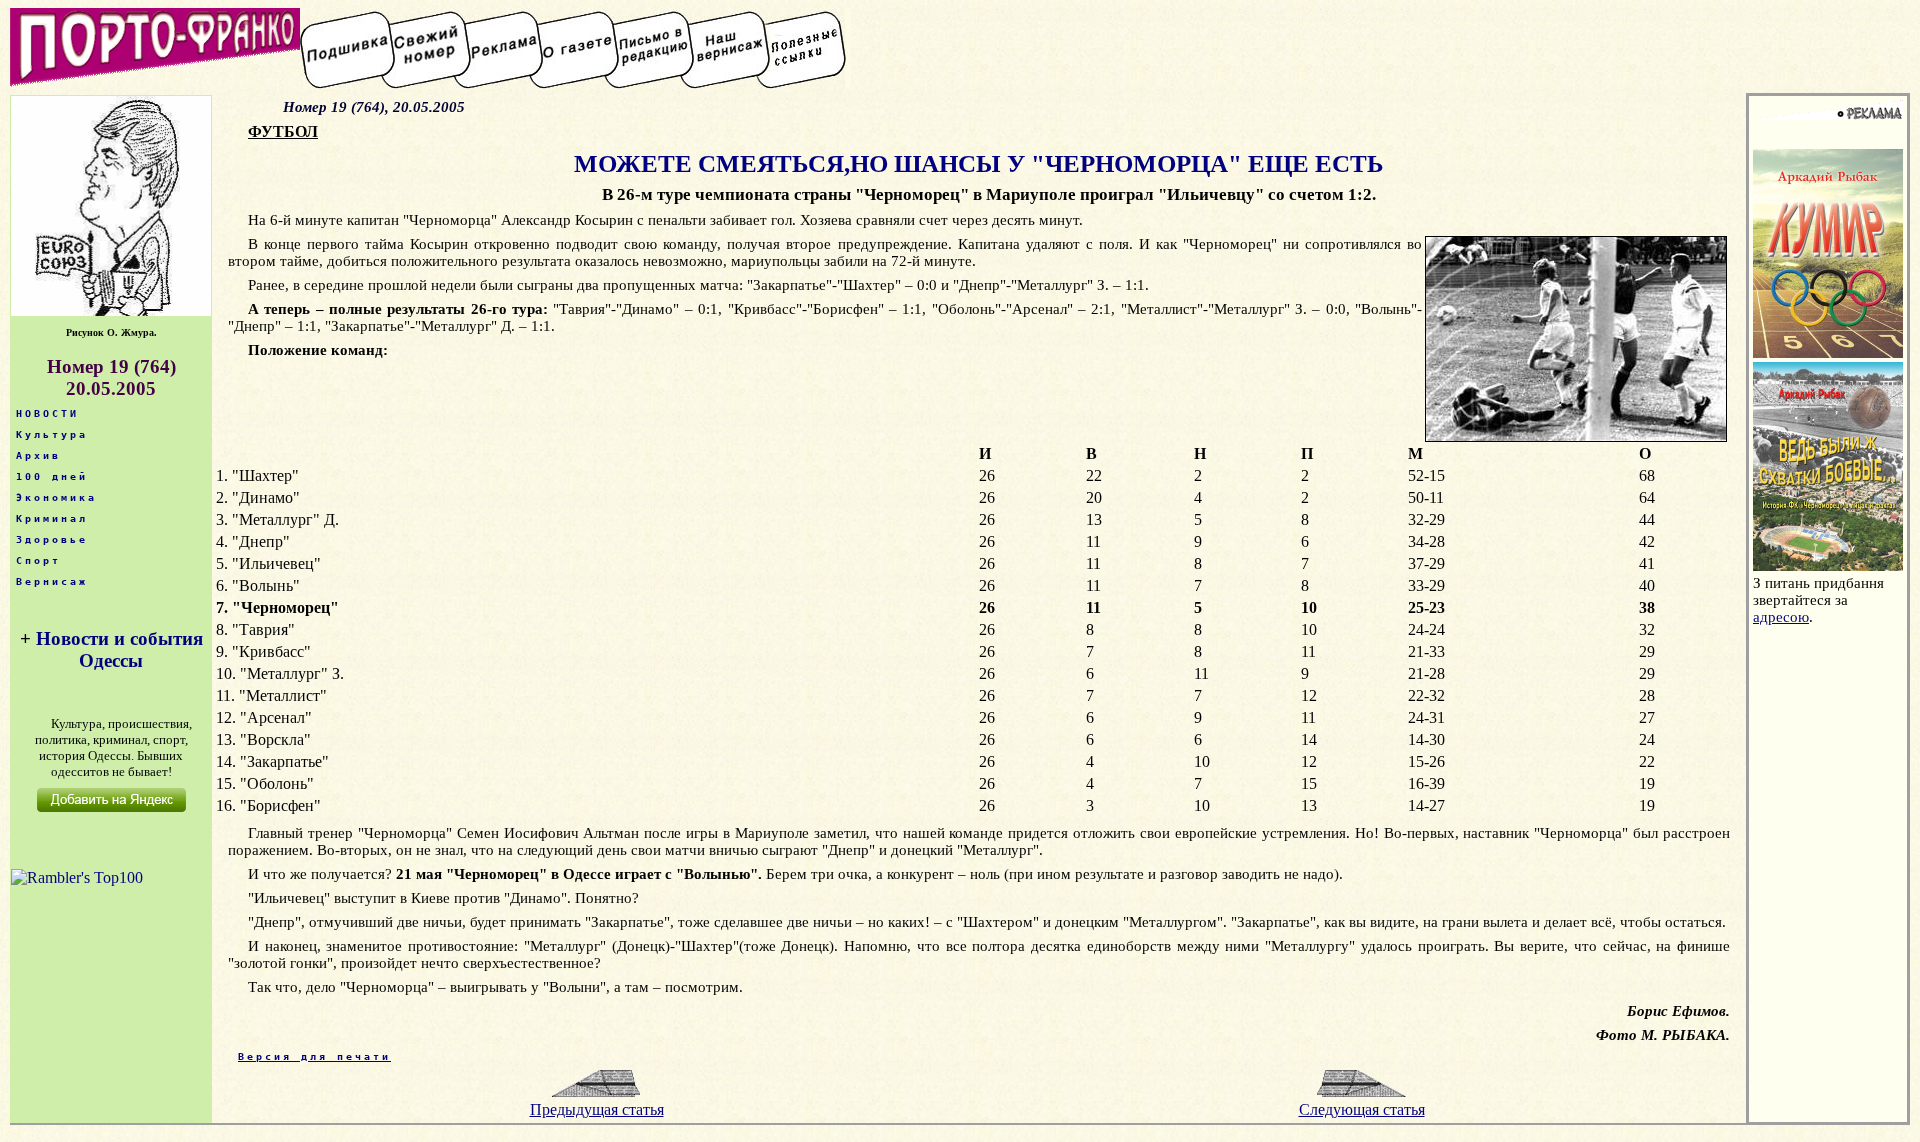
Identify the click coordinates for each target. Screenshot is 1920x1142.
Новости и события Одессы (119, 649)
